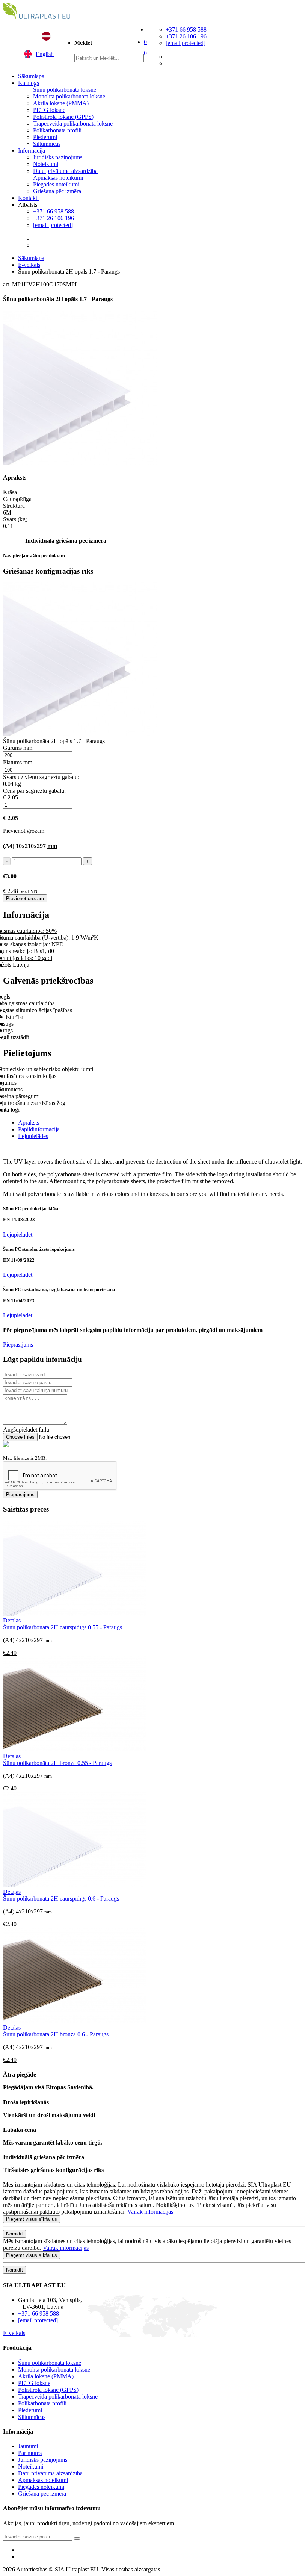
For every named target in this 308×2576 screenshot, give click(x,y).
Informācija (32, 151)
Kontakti (28, 198)
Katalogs (29, 83)
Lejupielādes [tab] (33, 1136)
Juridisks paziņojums (58, 157)
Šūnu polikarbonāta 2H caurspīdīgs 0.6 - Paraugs (61, 1899)
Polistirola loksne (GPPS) (63, 117)
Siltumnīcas (47, 144)
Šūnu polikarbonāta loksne (65, 90)
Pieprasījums (18, 1345)
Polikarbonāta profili (57, 130)
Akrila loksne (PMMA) (61, 103)
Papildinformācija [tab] (39, 1129)
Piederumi (45, 137)
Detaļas (12, 1620)
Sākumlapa (31, 76)
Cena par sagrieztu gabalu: (34, 791)
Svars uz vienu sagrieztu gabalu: (41, 777)
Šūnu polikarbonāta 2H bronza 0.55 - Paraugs (57, 1763)
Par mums (30, 2453)
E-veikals (29, 265)
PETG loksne (49, 110)
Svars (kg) (15, 519)
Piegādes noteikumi (56, 184)
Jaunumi (28, 2446)
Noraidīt (14, 2234)
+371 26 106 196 (186, 36)
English (45, 54)
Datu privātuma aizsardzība (65, 171)
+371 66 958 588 (186, 30)
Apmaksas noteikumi (58, 178)
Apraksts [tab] (29, 1122)
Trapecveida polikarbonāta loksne (73, 123)
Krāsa (10, 492)
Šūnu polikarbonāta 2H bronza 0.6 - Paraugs (56, 2034)
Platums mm (18, 762)
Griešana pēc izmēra (57, 191)
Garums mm (18, 748)
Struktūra (14, 506)
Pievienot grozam (25, 898)
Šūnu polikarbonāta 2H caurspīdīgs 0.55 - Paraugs (63, 1627)
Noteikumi (46, 164)
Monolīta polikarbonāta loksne (69, 96)
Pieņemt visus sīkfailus (32, 2219)
